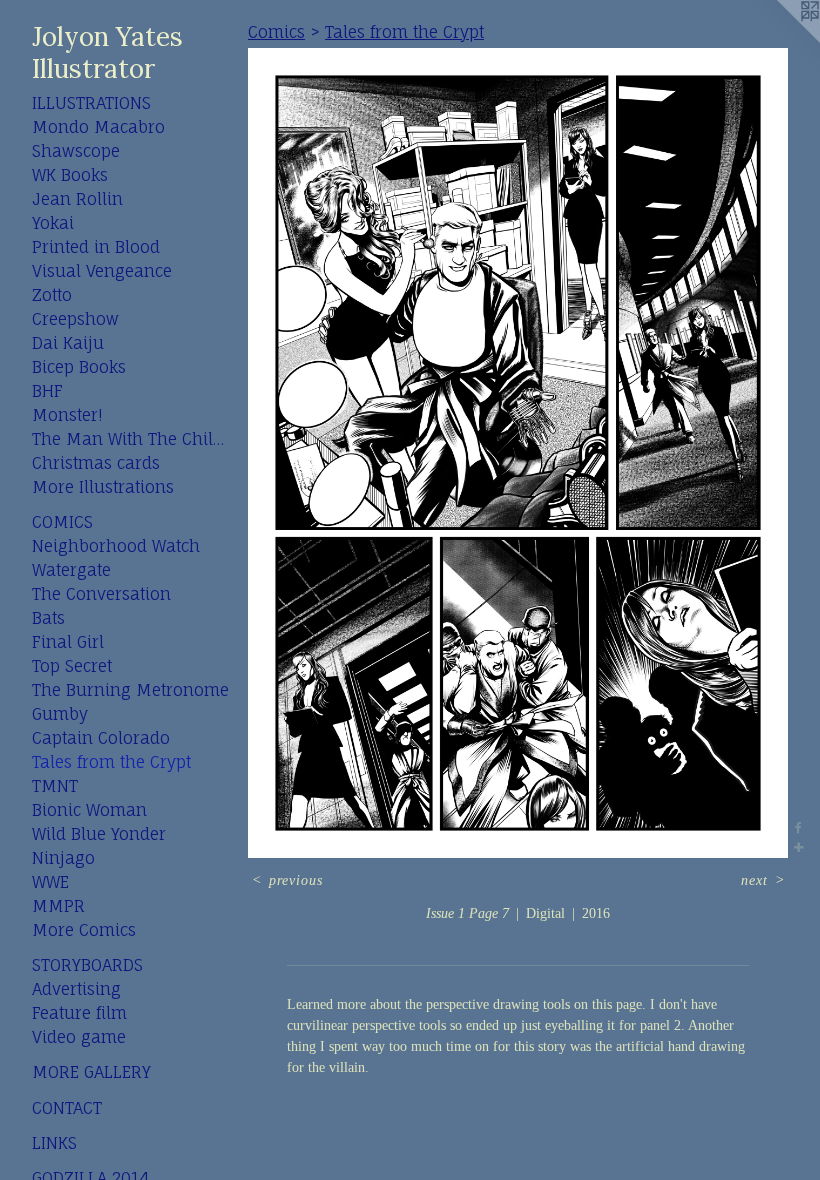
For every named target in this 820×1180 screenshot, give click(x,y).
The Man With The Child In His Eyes (132, 439)
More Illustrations (103, 487)
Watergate (71, 570)
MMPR (58, 906)
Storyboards (87, 965)
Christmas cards (96, 463)
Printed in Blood (96, 247)
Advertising (76, 989)
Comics (62, 522)
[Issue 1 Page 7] (518, 453)
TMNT (55, 786)
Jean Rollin (77, 199)
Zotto (52, 295)
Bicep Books (79, 367)
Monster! (67, 415)
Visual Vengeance (102, 271)
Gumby (60, 714)
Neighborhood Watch (116, 546)
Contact (67, 1108)
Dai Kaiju (68, 343)
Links (54, 1143)
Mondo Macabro (98, 127)
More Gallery (91, 1072)
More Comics (84, 930)
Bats (48, 618)
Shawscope (76, 151)
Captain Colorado (101, 738)
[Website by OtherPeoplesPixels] (780, 40)
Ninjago (63, 858)
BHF (47, 391)
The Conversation (101, 594)
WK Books (70, 175)
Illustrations (91, 103)
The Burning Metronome (130, 690)
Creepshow (75, 319)
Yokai (53, 223)
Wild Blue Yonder (99, 834)
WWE (50, 882)
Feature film (79, 1013)
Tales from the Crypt (111, 762)
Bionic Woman (89, 810)
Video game (79, 1037)
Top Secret (72, 666)
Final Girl (68, 642)
